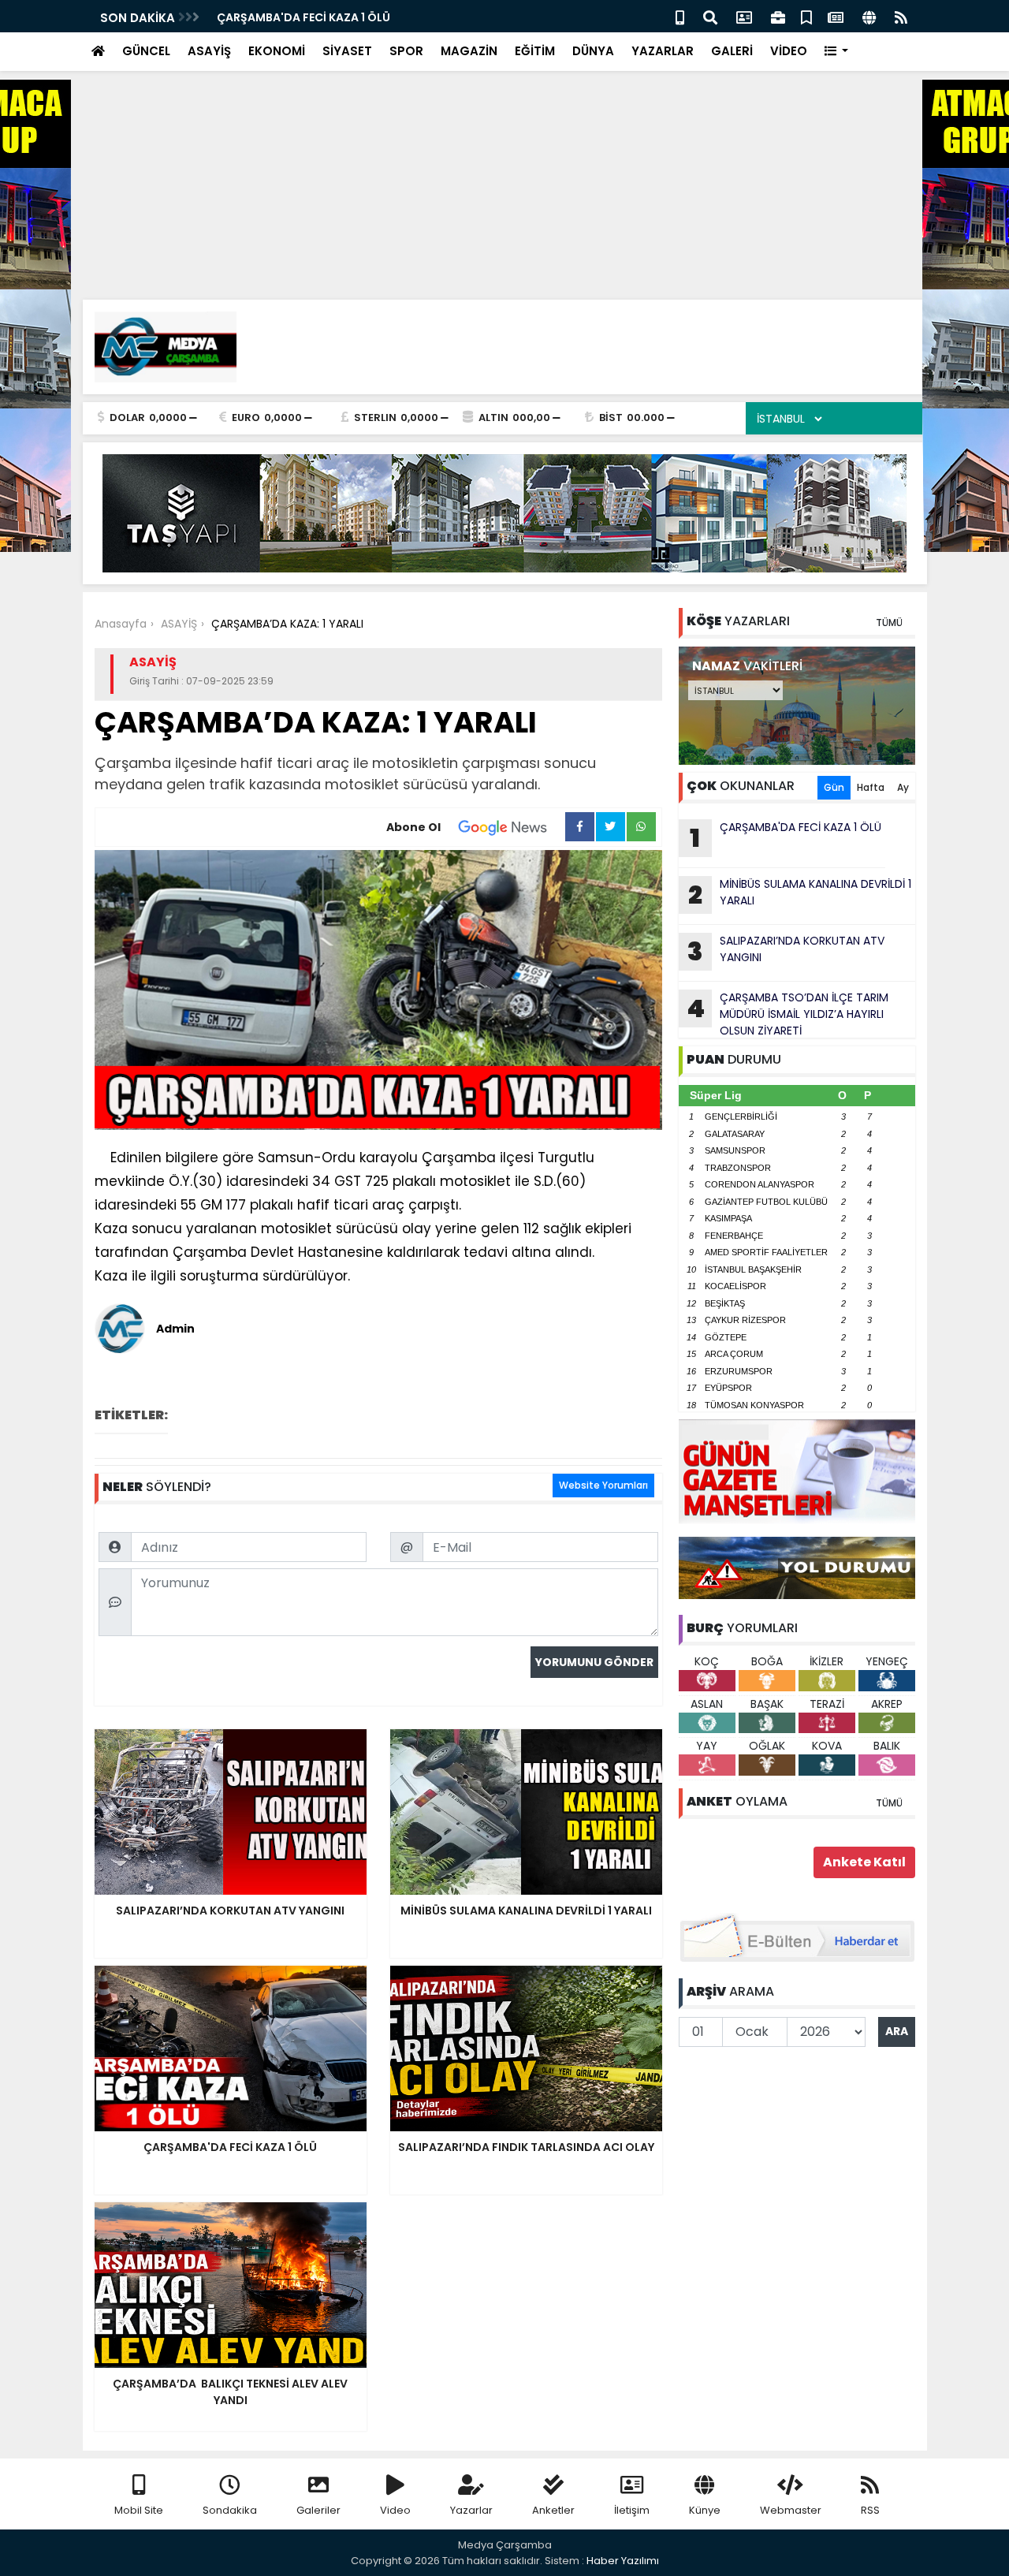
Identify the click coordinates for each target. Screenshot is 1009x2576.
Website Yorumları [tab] (603, 1485)
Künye (705, 2510)
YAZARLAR (663, 51)
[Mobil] (680, 16)
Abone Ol (413, 827)
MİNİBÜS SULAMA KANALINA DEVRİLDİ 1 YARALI (800, 894)
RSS (870, 2510)
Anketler (553, 2510)
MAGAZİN (469, 51)
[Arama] (710, 16)
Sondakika (230, 2510)
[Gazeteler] (836, 16)
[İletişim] (744, 16)
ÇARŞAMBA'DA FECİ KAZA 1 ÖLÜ (303, 17)
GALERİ (732, 51)
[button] (837, 52)
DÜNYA (593, 51)
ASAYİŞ (209, 51)
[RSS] (901, 16)
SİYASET (347, 51)
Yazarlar (471, 2510)
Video (395, 2510)
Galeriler (318, 2510)
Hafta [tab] (871, 787)
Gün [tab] (834, 787)
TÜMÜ (889, 623)
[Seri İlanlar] (806, 16)
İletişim (632, 2510)
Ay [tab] (903, 787)
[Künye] (869, 16)
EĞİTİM (535, 51)
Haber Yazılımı (623, 2561)
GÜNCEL (146, 51)
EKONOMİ (277, 51)
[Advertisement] (473, 110)
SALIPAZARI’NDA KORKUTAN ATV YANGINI (786, 951)
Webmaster (791, 2510)
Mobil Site (139, 2510)
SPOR (406, 51)
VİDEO (789, 51)
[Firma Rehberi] (778, 16)
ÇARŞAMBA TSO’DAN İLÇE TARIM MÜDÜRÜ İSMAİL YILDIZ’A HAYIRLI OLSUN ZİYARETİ (787, 1014)
